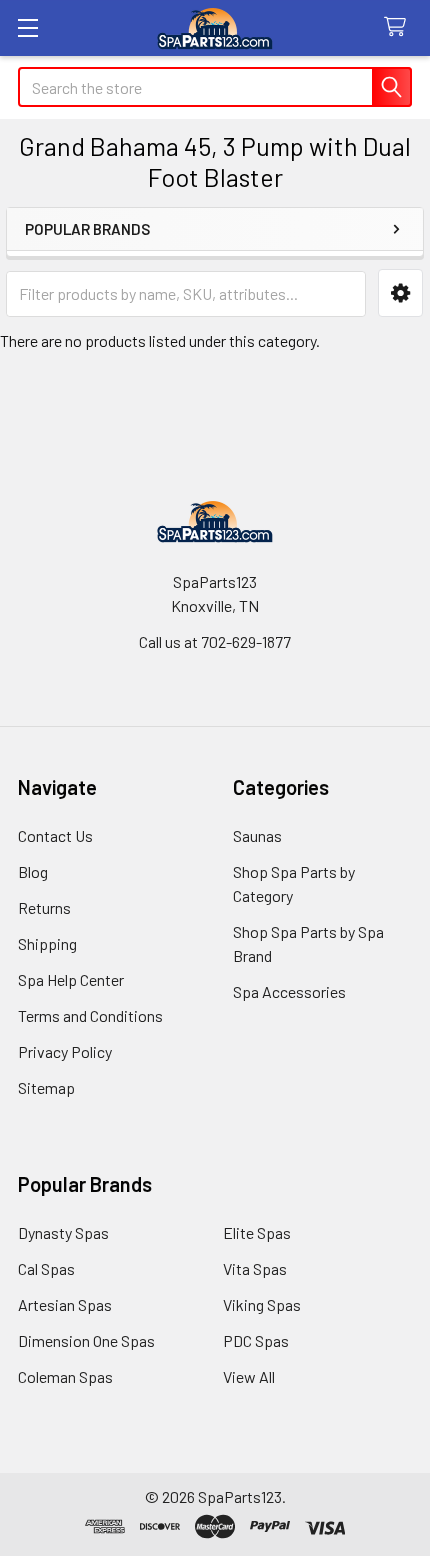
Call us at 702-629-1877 (215, 641)
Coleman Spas (65, 1376)
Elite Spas (257, 1232)
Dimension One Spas (86, 1340)
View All (249, 1376)
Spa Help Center (71, 979)
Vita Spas (255, 1268)
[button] (400, 293)
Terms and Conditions (90, 1015)
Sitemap (46, 1087)
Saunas (257, 835)
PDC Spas (256, 1340)
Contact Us (55, 835)
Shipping (47, 943)
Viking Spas (262, 1304)
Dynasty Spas (63, 1232)
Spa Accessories (289, 991)
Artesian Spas (65, 1304)
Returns (44, 907)
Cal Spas (46, 1268)
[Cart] (399, 27)
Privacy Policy (65, 1051)
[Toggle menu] (27, 27)
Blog (33, 871)
